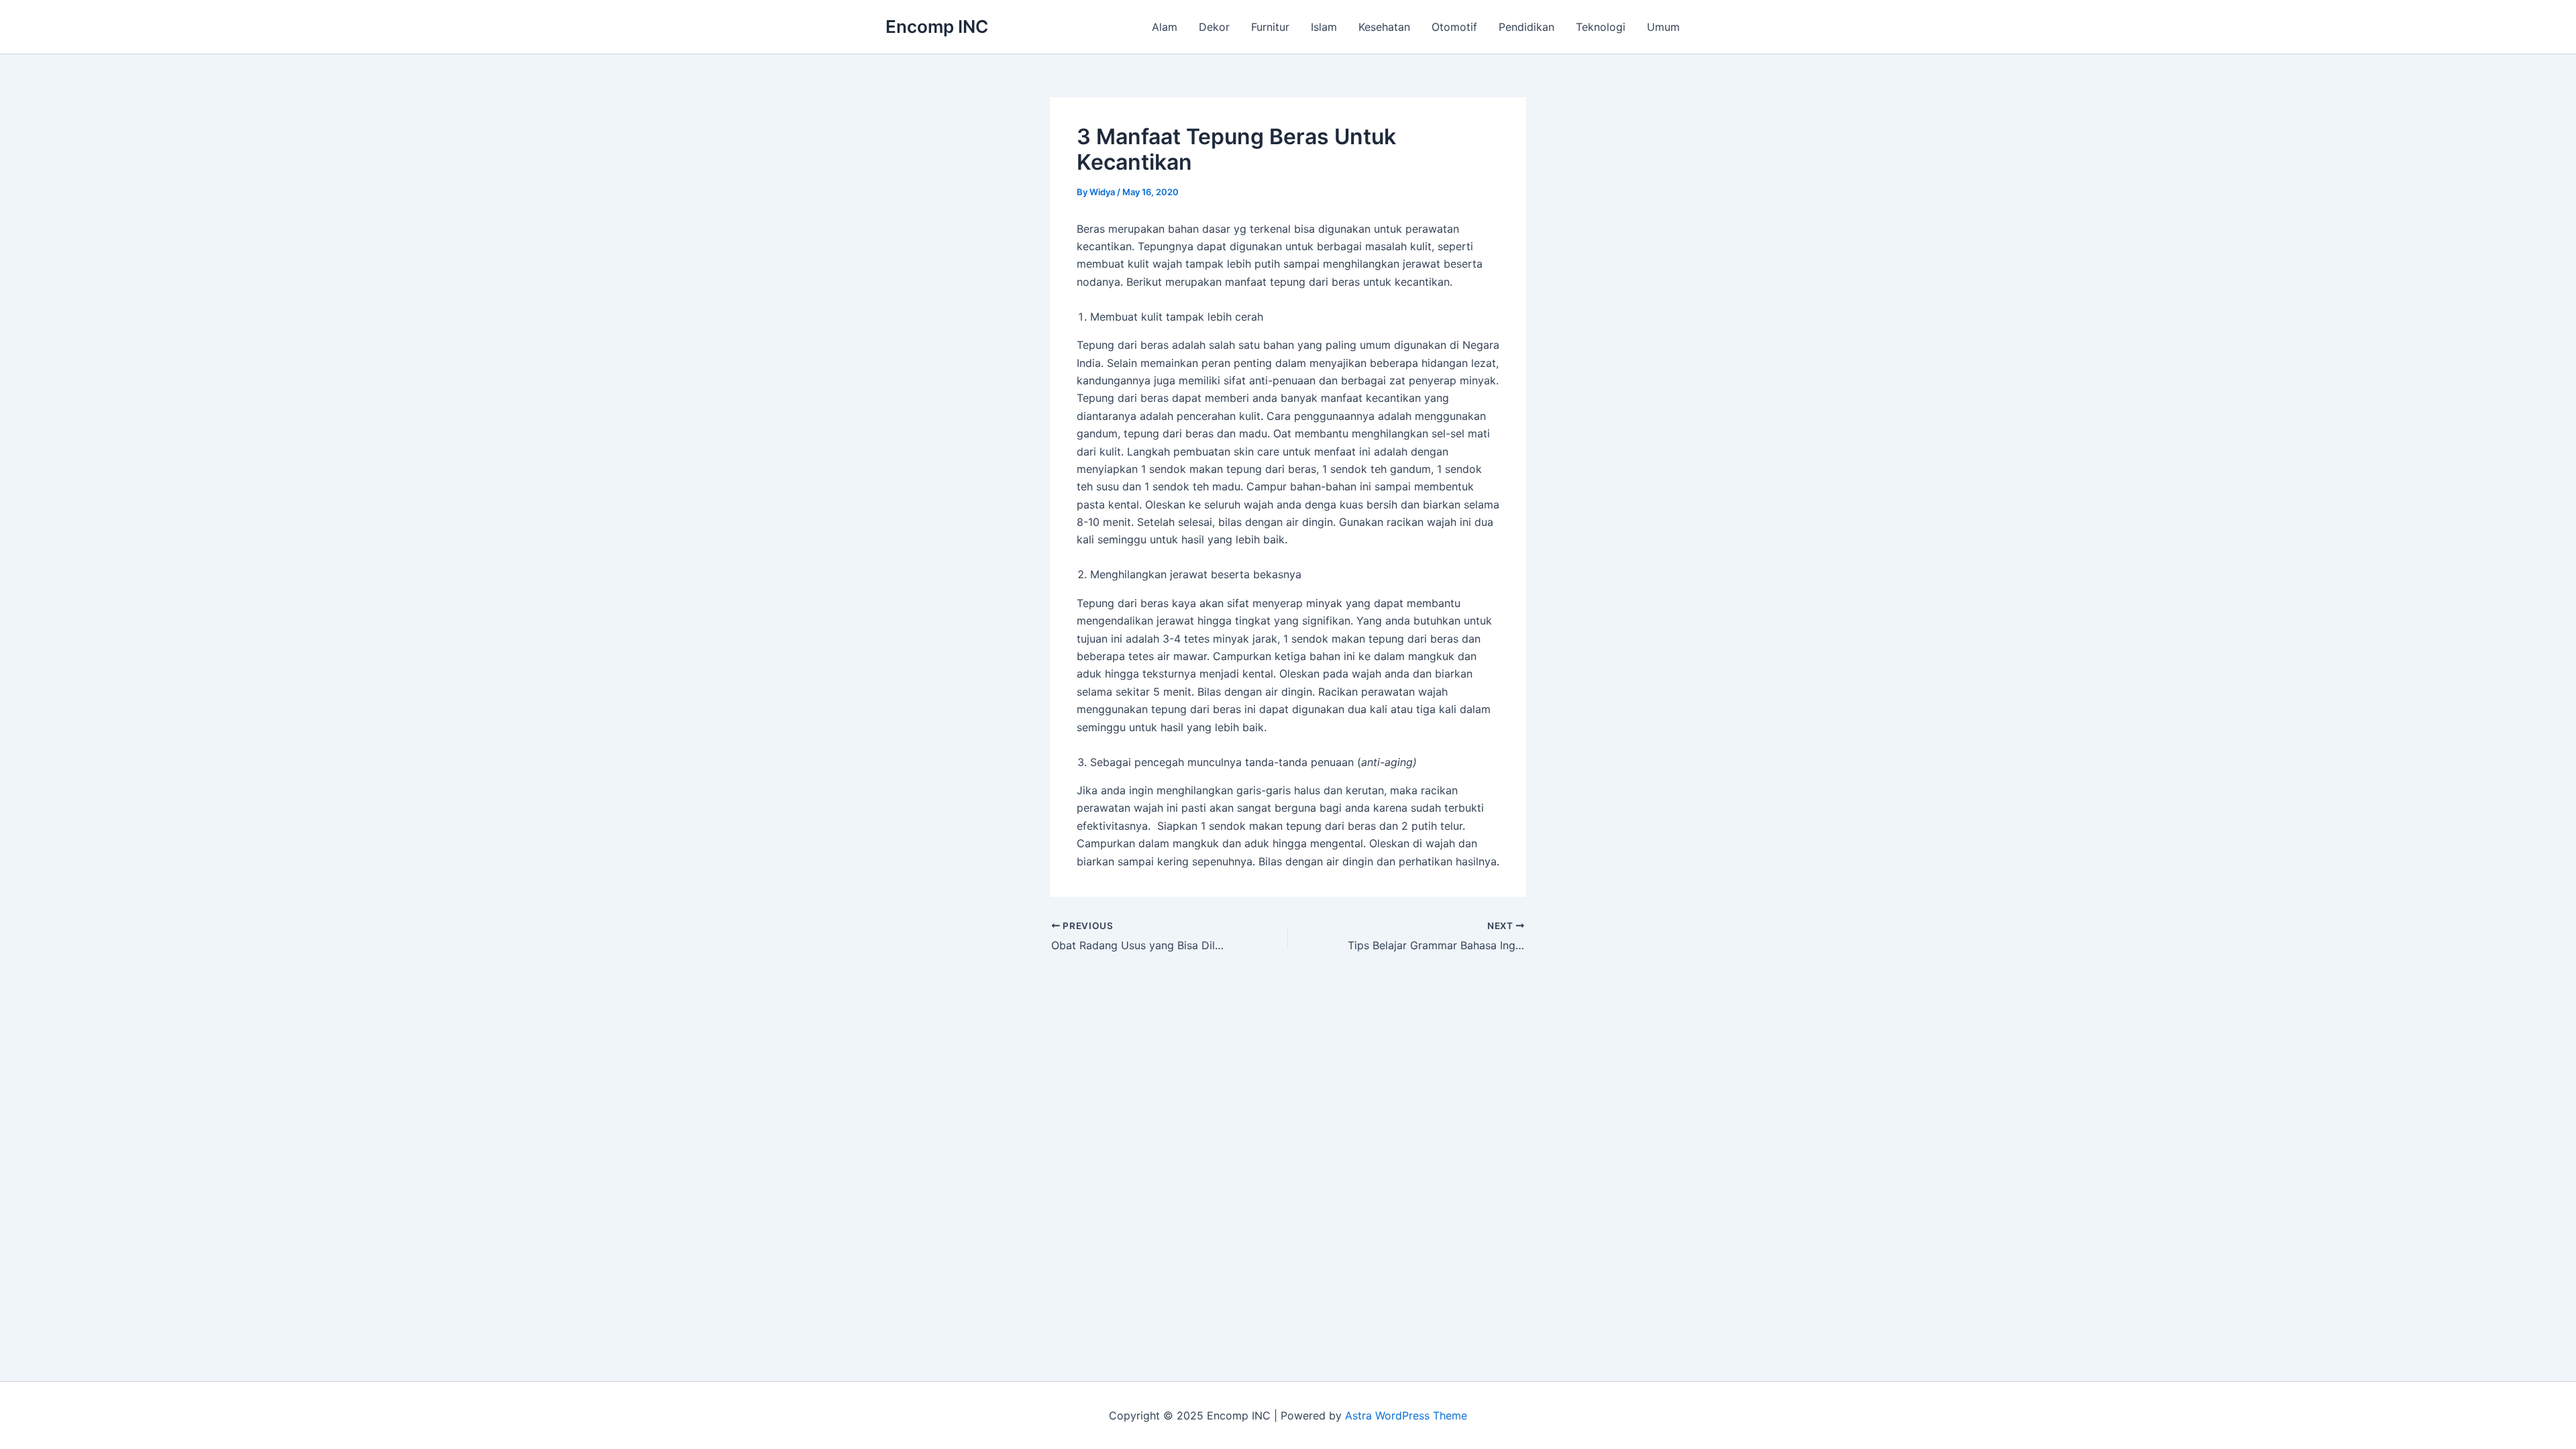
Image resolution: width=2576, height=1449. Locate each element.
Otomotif (1454, 27)
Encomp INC (937, 26)
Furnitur (1270, 27)
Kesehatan (1384, 27)
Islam (1324, 27)
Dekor (1214, 27)
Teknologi (1601, 27)
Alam (1165, 27)
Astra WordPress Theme (1406, 1415)
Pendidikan (1526, 27)
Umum (1663, 27)
